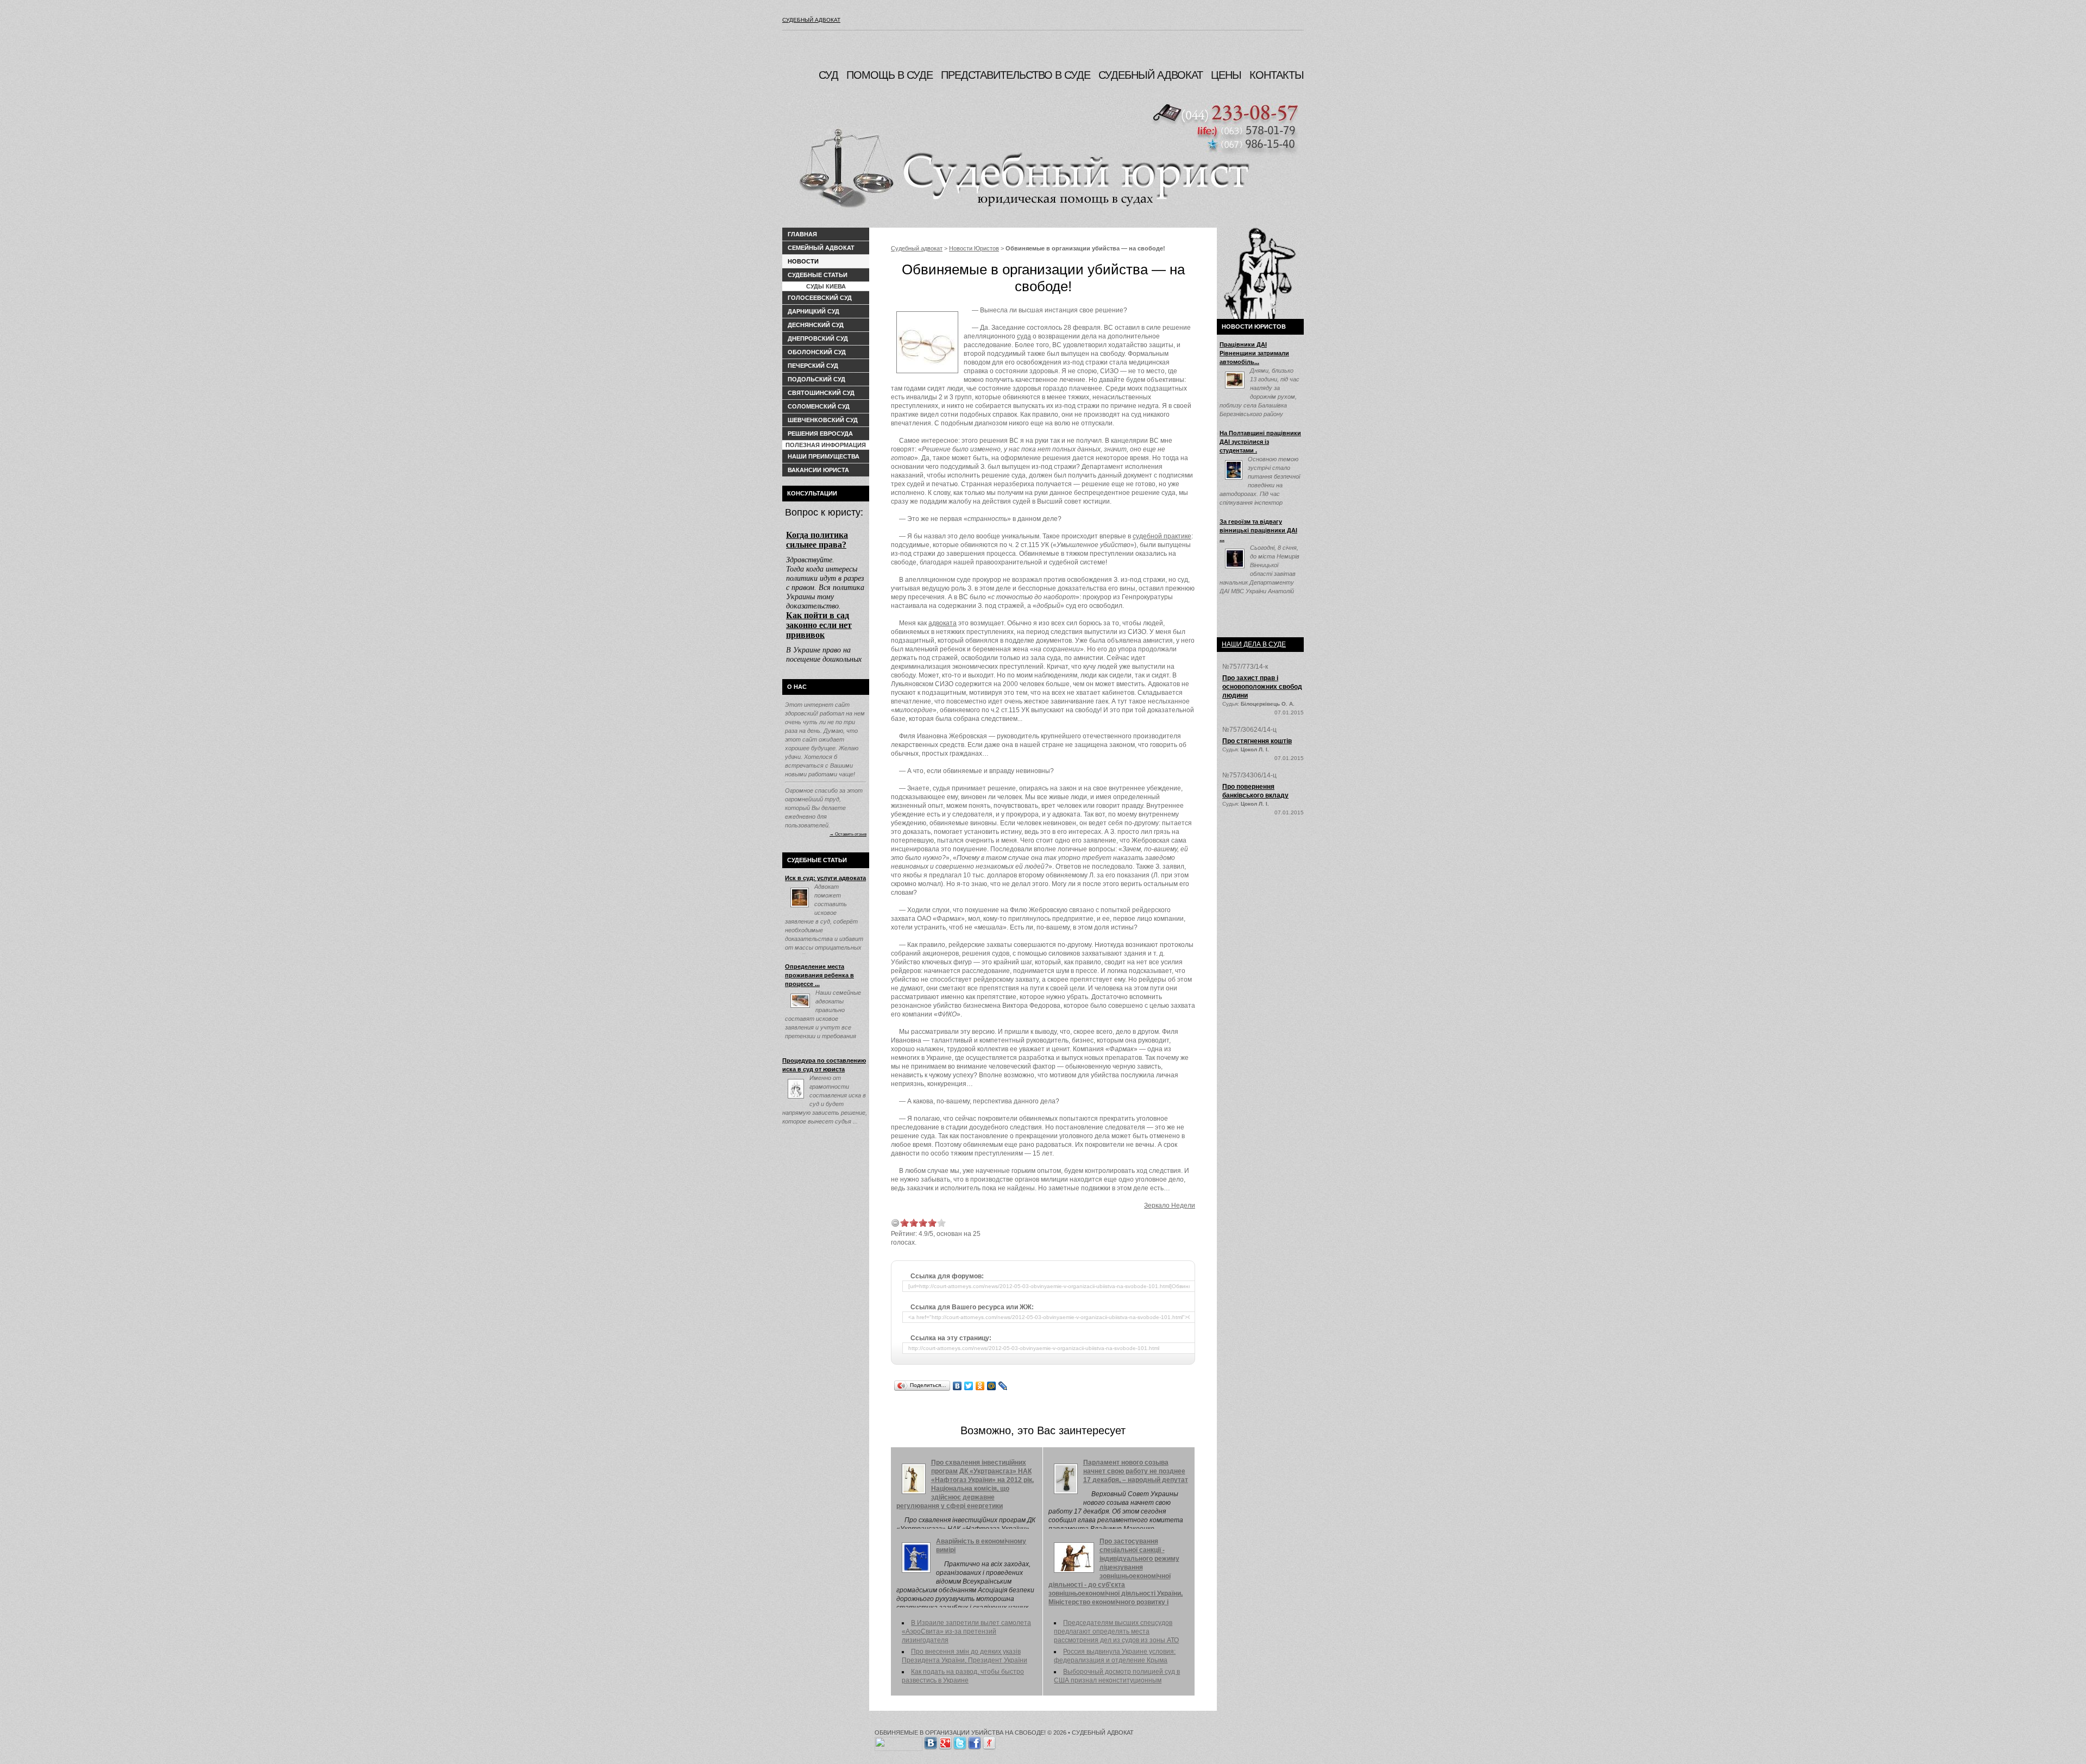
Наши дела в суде (1254, 644)
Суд (828, 75)
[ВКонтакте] (957, 1386)
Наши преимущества (824, 456)
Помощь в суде (890, 75)
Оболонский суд (817, 352)
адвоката (943, 623)
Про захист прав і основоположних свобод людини (1262, 687)
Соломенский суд (819, 406)
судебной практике (1162, 536)
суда (1024, 336)
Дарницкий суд (813, 311)
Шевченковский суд (823, 420)
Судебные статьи (818, 275)
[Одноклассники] (980, 1386)
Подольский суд (816, 379)
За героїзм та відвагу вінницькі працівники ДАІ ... (1258, 530)
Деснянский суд (816, 325)
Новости (803, 261)
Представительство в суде (1016, 75)
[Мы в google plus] (945, 1741)
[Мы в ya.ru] (989, 1741)
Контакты (1277, 75)
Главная (802, 234)
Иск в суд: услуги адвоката (825, 878)
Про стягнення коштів (1257, 741)
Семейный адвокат (821, 248)
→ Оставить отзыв (848, 834)
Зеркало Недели (1170, 1206)
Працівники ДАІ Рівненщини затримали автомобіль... (1254, 353)
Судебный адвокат (811, 20)
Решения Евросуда (820, 434)
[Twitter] (969, 1386)
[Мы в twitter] (960, 1741)
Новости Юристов (974, 248)
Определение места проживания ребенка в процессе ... (819, 975)
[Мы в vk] (931, 1741)
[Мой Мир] (992, 1386)
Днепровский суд (818, 338)
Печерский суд (813, 366)
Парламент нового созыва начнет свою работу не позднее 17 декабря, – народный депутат (1136, 1471)
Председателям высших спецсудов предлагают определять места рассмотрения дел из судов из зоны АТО (1116, 1631)
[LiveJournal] (1003, 1386)
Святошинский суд (821, 393)
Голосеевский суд (820, 298)
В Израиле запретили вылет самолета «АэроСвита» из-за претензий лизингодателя (966, 1631)
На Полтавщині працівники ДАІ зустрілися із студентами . (1260, 442)
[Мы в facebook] (975, 1741)
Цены (1226, 75)
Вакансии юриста (818, 470)
